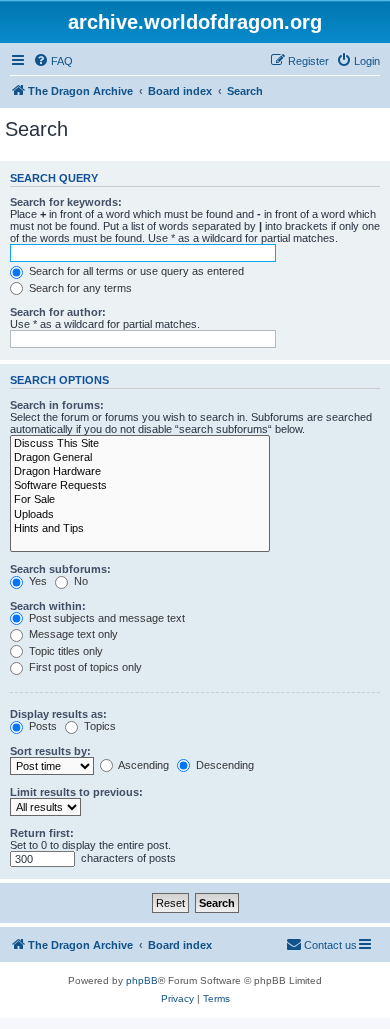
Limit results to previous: (76, 792)
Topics (98, 726)
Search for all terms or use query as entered (135, 271)
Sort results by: (50, 751)
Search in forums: (57, 405)
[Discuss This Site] (140, 444)
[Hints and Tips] (140, 529)
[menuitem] (53, 61)
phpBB (142, 980)
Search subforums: (60, 569)
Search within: (48, 606)
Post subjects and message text (105, 618)
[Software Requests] (140, 486)
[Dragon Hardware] (140, 472)
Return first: (42, 833)
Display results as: (58, 714)
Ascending (142, 765)
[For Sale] (140, 500)
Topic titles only (64, 651)
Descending (223, 765)
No (79, 581)
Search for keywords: (66, 202)
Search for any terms (79, 288)
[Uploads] (140, 515)
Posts (41, 726)
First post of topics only (84, 667)
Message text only (72, 634)
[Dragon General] (140, 458)
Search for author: (58, 312)
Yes (36, 581)
